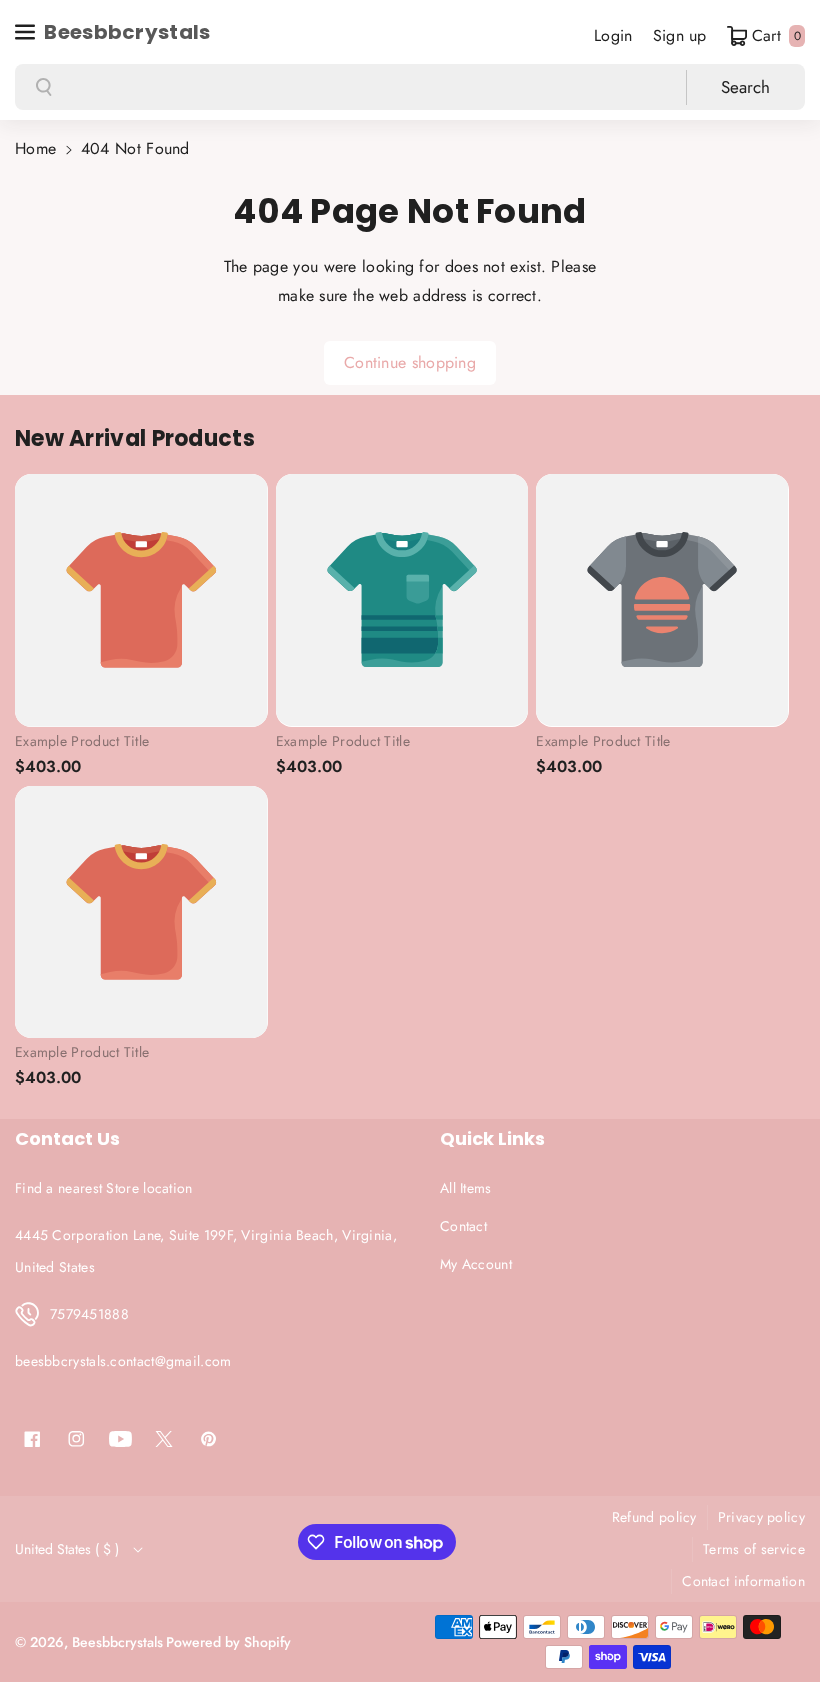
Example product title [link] (82, 741)
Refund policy (654, 1517)
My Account (476, 1264)
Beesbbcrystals (117, 1642)
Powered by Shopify (228, 1642)
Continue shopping (410, 362)
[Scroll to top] (777, 1619)
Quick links (492, 1138)
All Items (466, 1188)
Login (613, 35)
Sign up (680, 35)
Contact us (67, 1138)
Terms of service (754, 1549)
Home (35, 148)
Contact (463, 1226)
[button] (27, 32)
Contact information (743, 1581)
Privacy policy (761, 1517)
